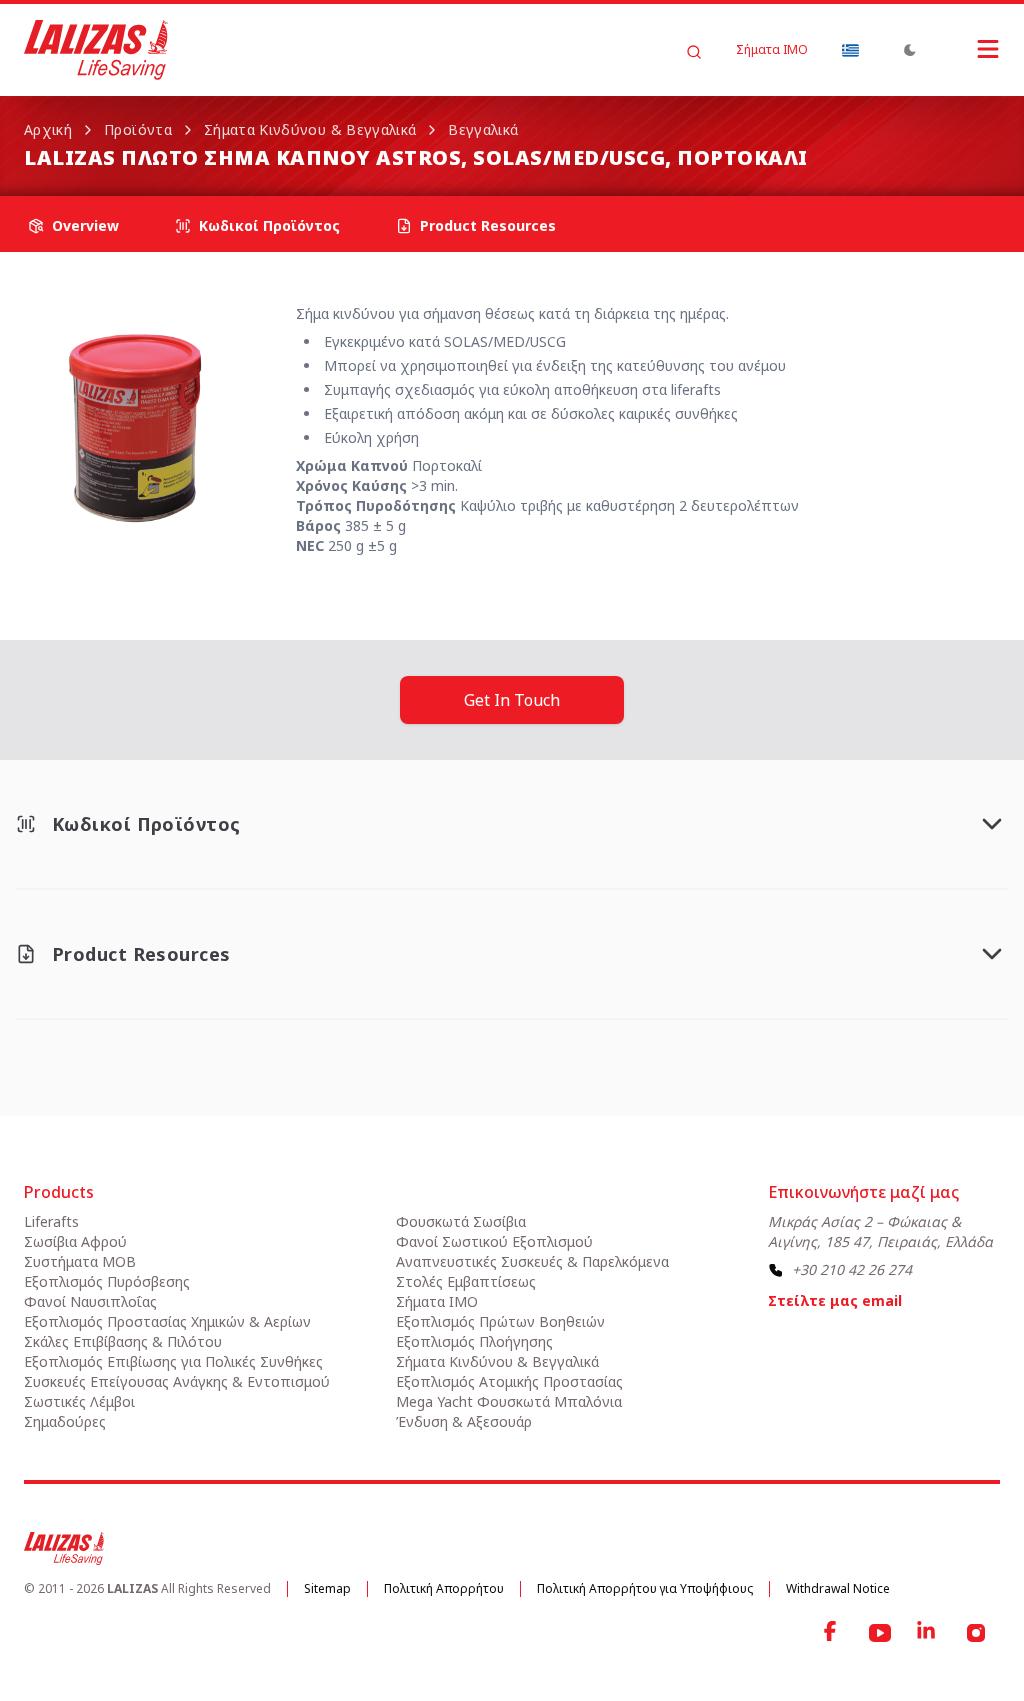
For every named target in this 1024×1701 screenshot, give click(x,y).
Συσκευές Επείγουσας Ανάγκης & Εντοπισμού (177, 1381)
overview (85, 225)
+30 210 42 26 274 (852, 1269)
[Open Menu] (968, 49)
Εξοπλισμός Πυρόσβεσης (107, 1281)
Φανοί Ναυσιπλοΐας (90, 1301)
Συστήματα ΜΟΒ (80, 1261)
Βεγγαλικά (483, 129)
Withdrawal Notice (838, 1588)
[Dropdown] (850, 50)
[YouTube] (880, 1633)
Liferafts (51, 1221)
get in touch (512, 700)
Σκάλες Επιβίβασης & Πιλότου (123, 1341)
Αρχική (48, 129)
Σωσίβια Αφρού (75, 1241)
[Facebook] (832, 1633)
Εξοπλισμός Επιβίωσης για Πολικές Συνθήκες (173, 1361)
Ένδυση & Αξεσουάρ (464, 1421)
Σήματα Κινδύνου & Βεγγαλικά (310, 129)
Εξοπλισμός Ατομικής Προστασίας (509, 1381)
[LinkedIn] (928, 1633)
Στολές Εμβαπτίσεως (466, 1281)
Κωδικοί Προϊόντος (269, 225)
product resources (488, 225)
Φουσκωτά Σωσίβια (461, 1221)
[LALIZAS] (96, 50)
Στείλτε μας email (835, 1300)
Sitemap (327, 1588)
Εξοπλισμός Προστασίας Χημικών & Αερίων (167, 1321)
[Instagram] (976, 1633)
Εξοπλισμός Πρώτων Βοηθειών (500, 1321)
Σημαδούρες (65, 1421)
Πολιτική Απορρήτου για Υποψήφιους (645, 1588)
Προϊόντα (138, 129)
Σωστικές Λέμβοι (79, 1401)
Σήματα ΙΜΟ (772, 50)
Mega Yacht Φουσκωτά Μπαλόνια (509, 1401)
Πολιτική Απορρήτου (444, 1588)
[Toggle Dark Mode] (910, 50)
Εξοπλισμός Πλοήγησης (474, 1341)
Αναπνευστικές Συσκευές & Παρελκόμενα (532, 1261)
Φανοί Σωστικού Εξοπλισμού (494, 1241)
